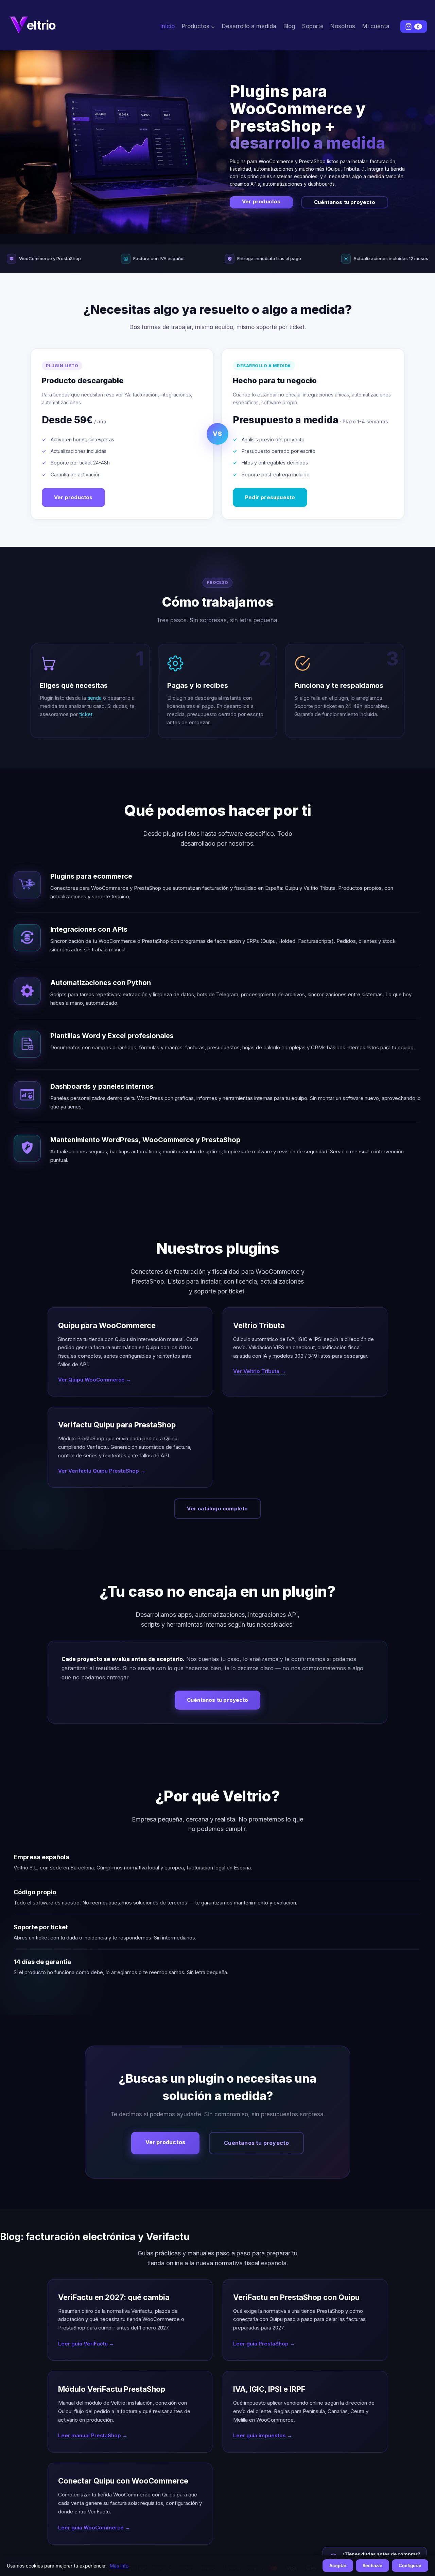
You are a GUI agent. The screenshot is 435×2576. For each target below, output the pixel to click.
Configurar (410, 2565)
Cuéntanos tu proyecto (345, 202)
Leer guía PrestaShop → (264, 2344)
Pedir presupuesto (270, 497)
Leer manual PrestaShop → (93, 2435)
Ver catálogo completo (217, 1509)
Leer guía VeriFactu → (86, 2344)
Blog (289, 26)
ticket (86, 714)
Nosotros (343, 26)
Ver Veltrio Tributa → (259, 1371)
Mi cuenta (376, 26)
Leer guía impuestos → (263, 2435)
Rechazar (372, 2565)
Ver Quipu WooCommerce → (95, 1380)
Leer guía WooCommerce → (94, 2528)
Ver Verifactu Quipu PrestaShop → (102, 1471)
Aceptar (338, 2565)
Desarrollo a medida (249, 26)
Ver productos (261, 201)
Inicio (168, 26)
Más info (119, 2566)
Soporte (313, 26)
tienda (94, 698)
